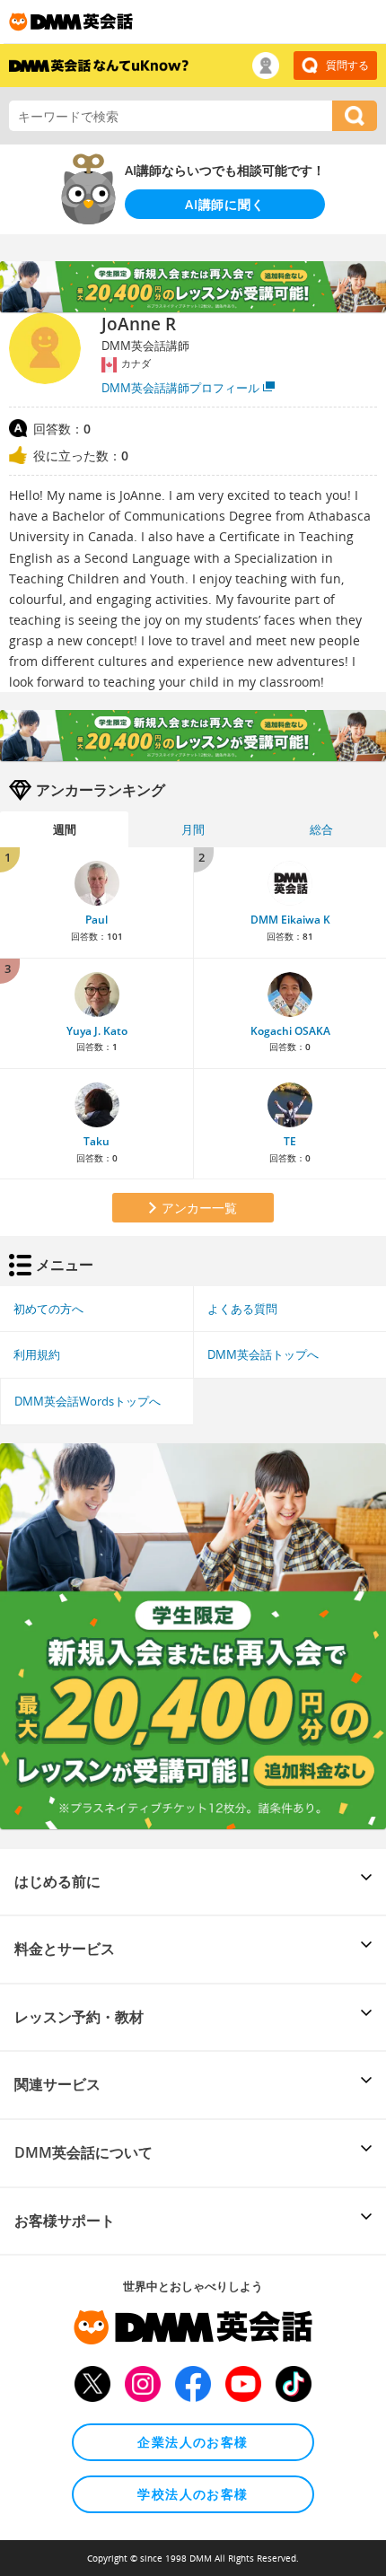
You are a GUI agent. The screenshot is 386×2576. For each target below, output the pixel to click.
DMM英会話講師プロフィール (180, 388)
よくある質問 (242, 1309)
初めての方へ (48, 1309)
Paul (96, 920)
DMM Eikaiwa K (290, 920)
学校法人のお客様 (193, 2494)
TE (290, 1141)
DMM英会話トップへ (263, 1354)
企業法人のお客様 (193, 2442)
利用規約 (37, 1354)
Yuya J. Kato (97, 1031)
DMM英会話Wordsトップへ (88, 1401)
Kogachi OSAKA (290, 1031)
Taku (96, 1141)
